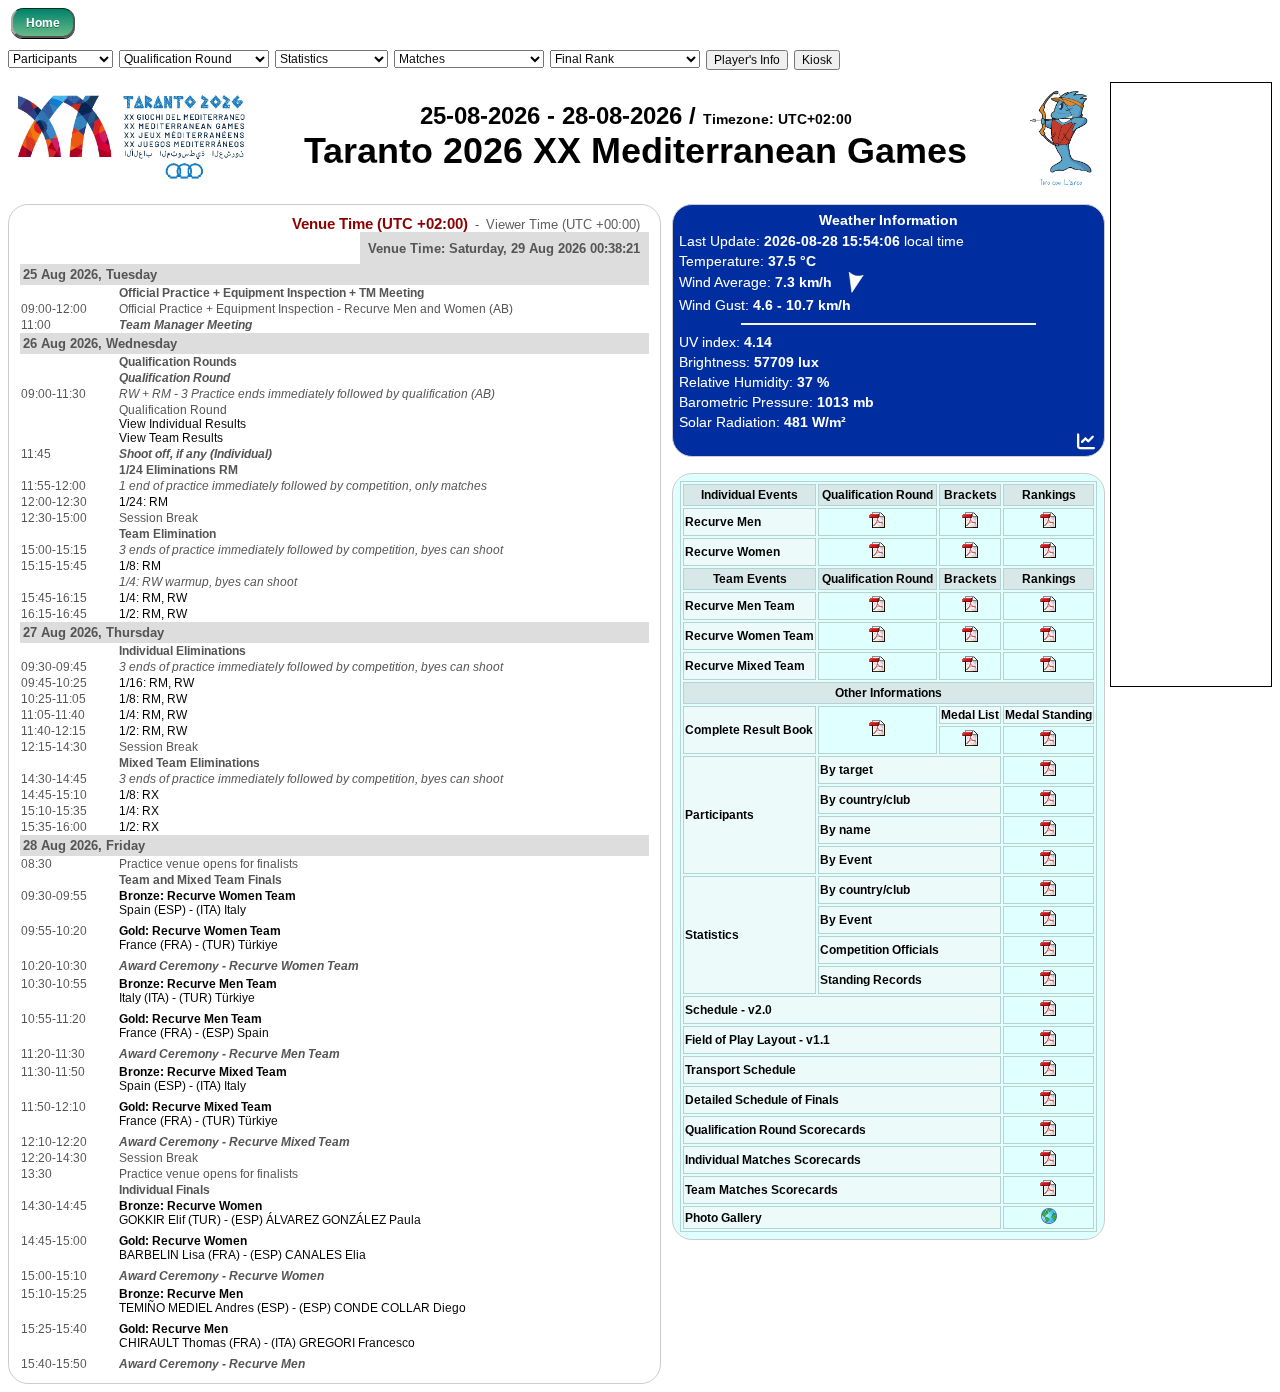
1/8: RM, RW (153, 699)
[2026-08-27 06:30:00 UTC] (1048, 1015)
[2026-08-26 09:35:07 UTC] (877, 641)
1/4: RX (139, 811)
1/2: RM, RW (153, 614)
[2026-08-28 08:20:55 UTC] (970, 641)
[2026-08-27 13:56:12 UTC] (1048, 1105)
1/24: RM (143, 502)
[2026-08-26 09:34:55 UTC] (877, 527)
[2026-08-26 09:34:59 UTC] (877, 557)
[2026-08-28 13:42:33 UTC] (1048, 1165)
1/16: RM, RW (156, 683)
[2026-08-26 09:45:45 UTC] (1048, 1135)
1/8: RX (139, 795)
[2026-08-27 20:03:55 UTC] (1048, 1075)
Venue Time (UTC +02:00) (380, 224)
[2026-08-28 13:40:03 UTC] (970, 527)
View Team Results (171, 438)
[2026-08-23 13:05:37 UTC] (1048, 775)
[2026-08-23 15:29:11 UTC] (1048, 985)
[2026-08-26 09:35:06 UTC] (877, 671)
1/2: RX (139, 827)
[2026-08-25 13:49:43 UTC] (1048, 955)
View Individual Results (182, 424)
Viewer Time (563, 224)
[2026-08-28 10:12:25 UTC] (970, 671)
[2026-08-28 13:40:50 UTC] (877, 735)
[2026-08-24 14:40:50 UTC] (1048, 805)
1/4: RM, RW (153, 598)
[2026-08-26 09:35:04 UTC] (877, 611)
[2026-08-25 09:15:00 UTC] (1048, 1045)
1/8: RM (140, 566)
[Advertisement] (1191, 383)
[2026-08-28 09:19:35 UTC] (970, 611)
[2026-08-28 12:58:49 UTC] (970, 557)
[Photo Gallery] (1049, 1220)
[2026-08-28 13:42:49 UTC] (1048, 1195)
